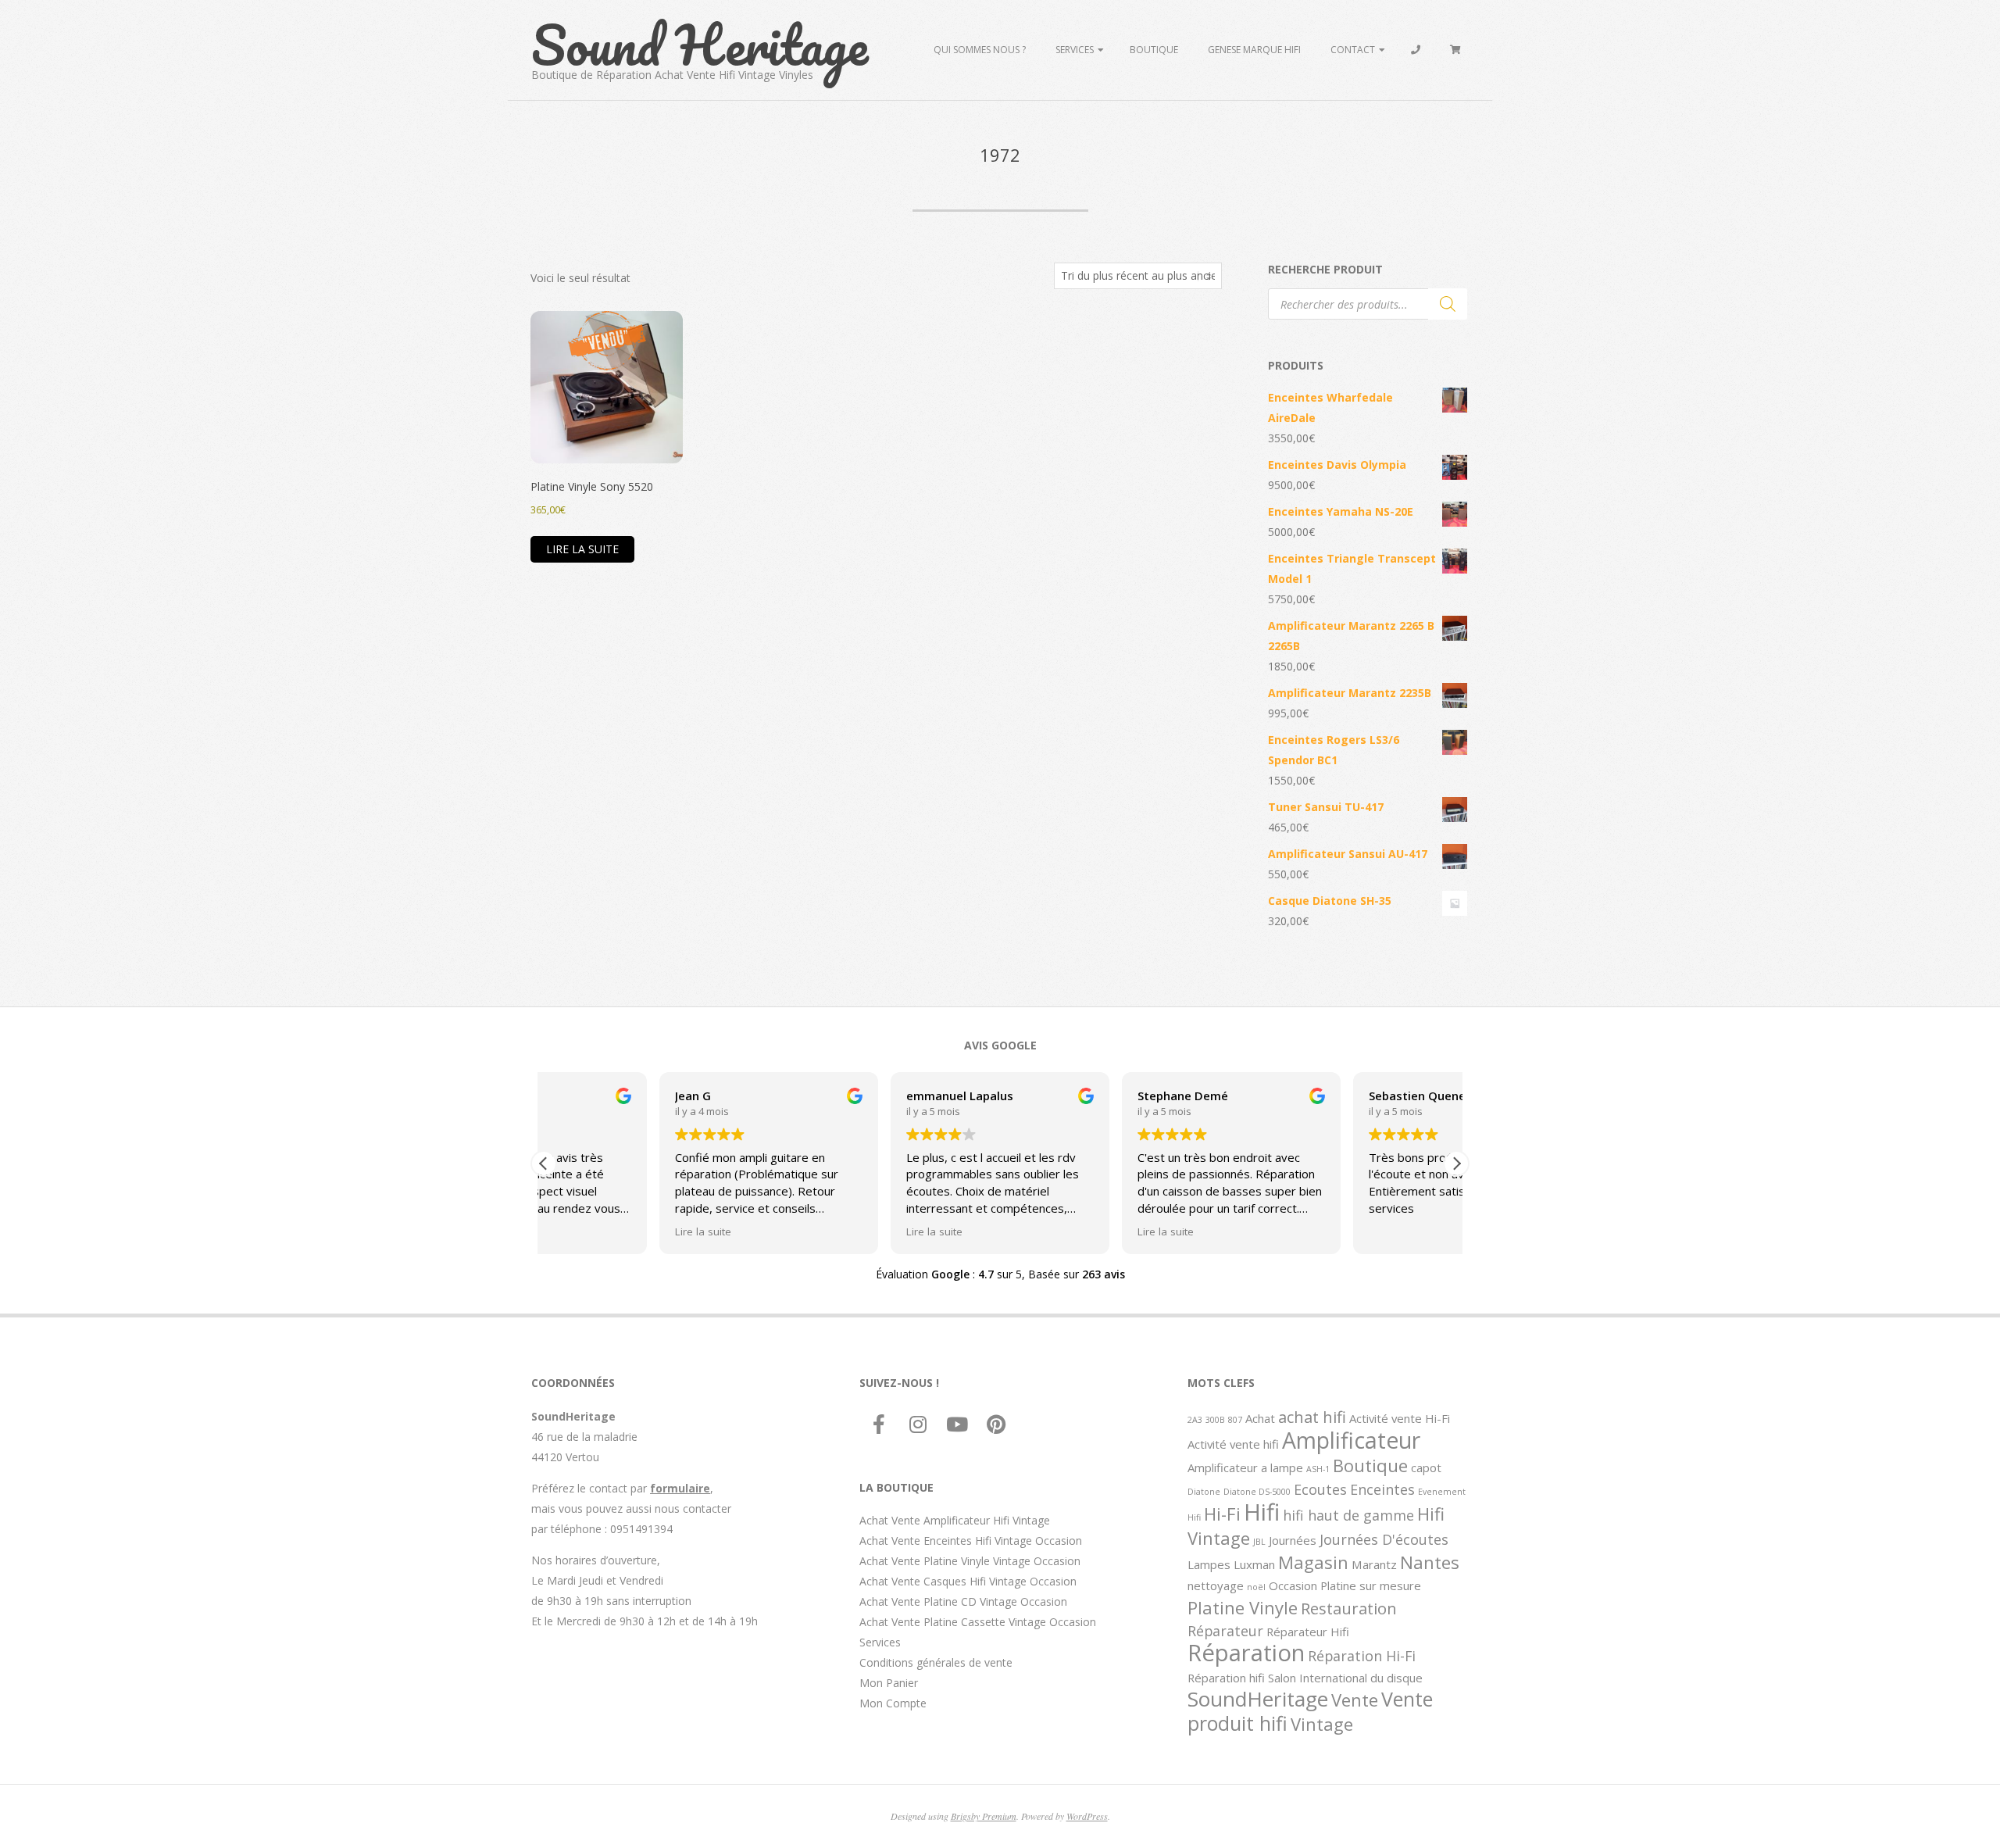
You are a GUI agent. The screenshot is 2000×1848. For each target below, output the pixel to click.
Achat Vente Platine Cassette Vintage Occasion (978, 1622)
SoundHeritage (1258, 1699)
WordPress (1087, 1816)
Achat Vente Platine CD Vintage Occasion (963, 1601)
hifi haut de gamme (1348, 1515)
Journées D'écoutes (1384, 1539)
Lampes (1209, 1564)
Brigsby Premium (984, 1816)
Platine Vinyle (1243, 1607)
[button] (1456, 1163)
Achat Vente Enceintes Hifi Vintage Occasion (971, 1541)
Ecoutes (1320, 1489)
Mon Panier (889, 1683)
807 (1235, 1420)
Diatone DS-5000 (1257, 1492)
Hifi (1262, 1512)
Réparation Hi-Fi (1362, 1656)
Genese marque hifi (1254, 50)
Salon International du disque (1345, 1678)
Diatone (1204, 1492)
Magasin (1313, 1562)
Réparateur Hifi (1308, 1632)
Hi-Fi (1222, 1514)
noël (1256, 1587)
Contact (1353, 50)
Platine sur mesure (1371, 1585)
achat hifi (1312, 1417)
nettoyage (1216, 1585)
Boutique (1154, 50)
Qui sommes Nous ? (980, 50)
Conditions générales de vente (936, 1662)
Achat (1260, 1418)
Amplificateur (1351, 1440)
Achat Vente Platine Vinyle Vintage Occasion (970, 1561)
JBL (1259, 1542)
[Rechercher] (1448, 304)
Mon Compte (893, 1703)
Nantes (1430, 1562)
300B (1215, 1420)
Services (1075, 50)
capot (1426, 1467)
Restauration (1349, 1608)
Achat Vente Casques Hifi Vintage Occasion (968, 1581)
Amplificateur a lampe (1245, 1467)
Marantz (1374, 1564)
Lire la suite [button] (587, 1231)
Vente (1355, 1700)
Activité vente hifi (1233, 1444)
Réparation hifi (1226, 1678)
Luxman (1254, 1564)
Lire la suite (582, 549)
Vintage (1322, 1724)
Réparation (1246, 1653)
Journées (1293, 1540)
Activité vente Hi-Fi (1400, 1418)
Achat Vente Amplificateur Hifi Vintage (955, 1520)
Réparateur (1225, 1631)
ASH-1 (1318, 1469)
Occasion (1293, 1585)
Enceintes (1382, 1489)
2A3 (1195, 1420)
